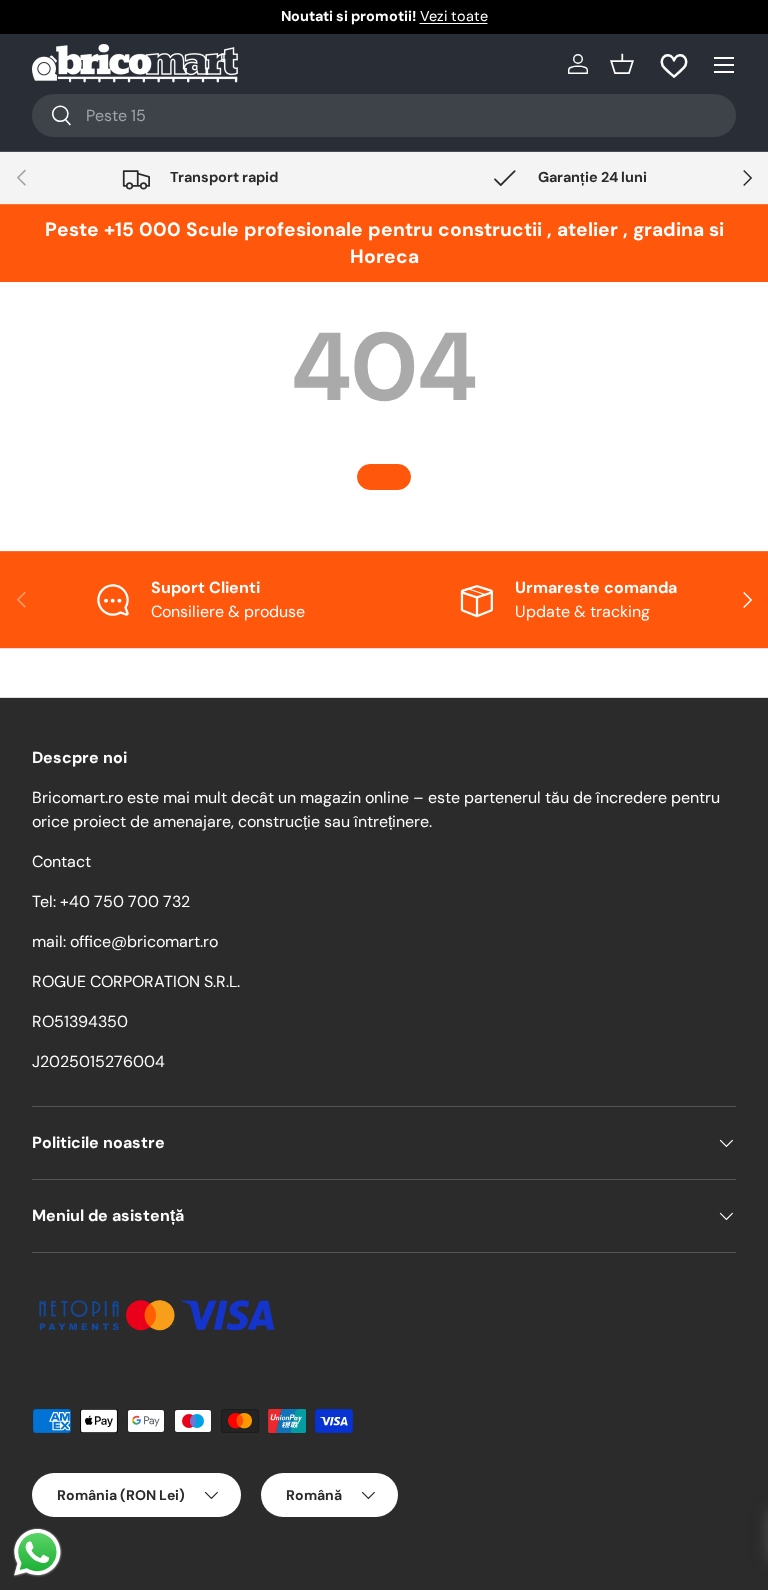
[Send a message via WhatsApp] (37, 1552)
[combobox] (384, 115)
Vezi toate (454, 16)
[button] (622, 64)
